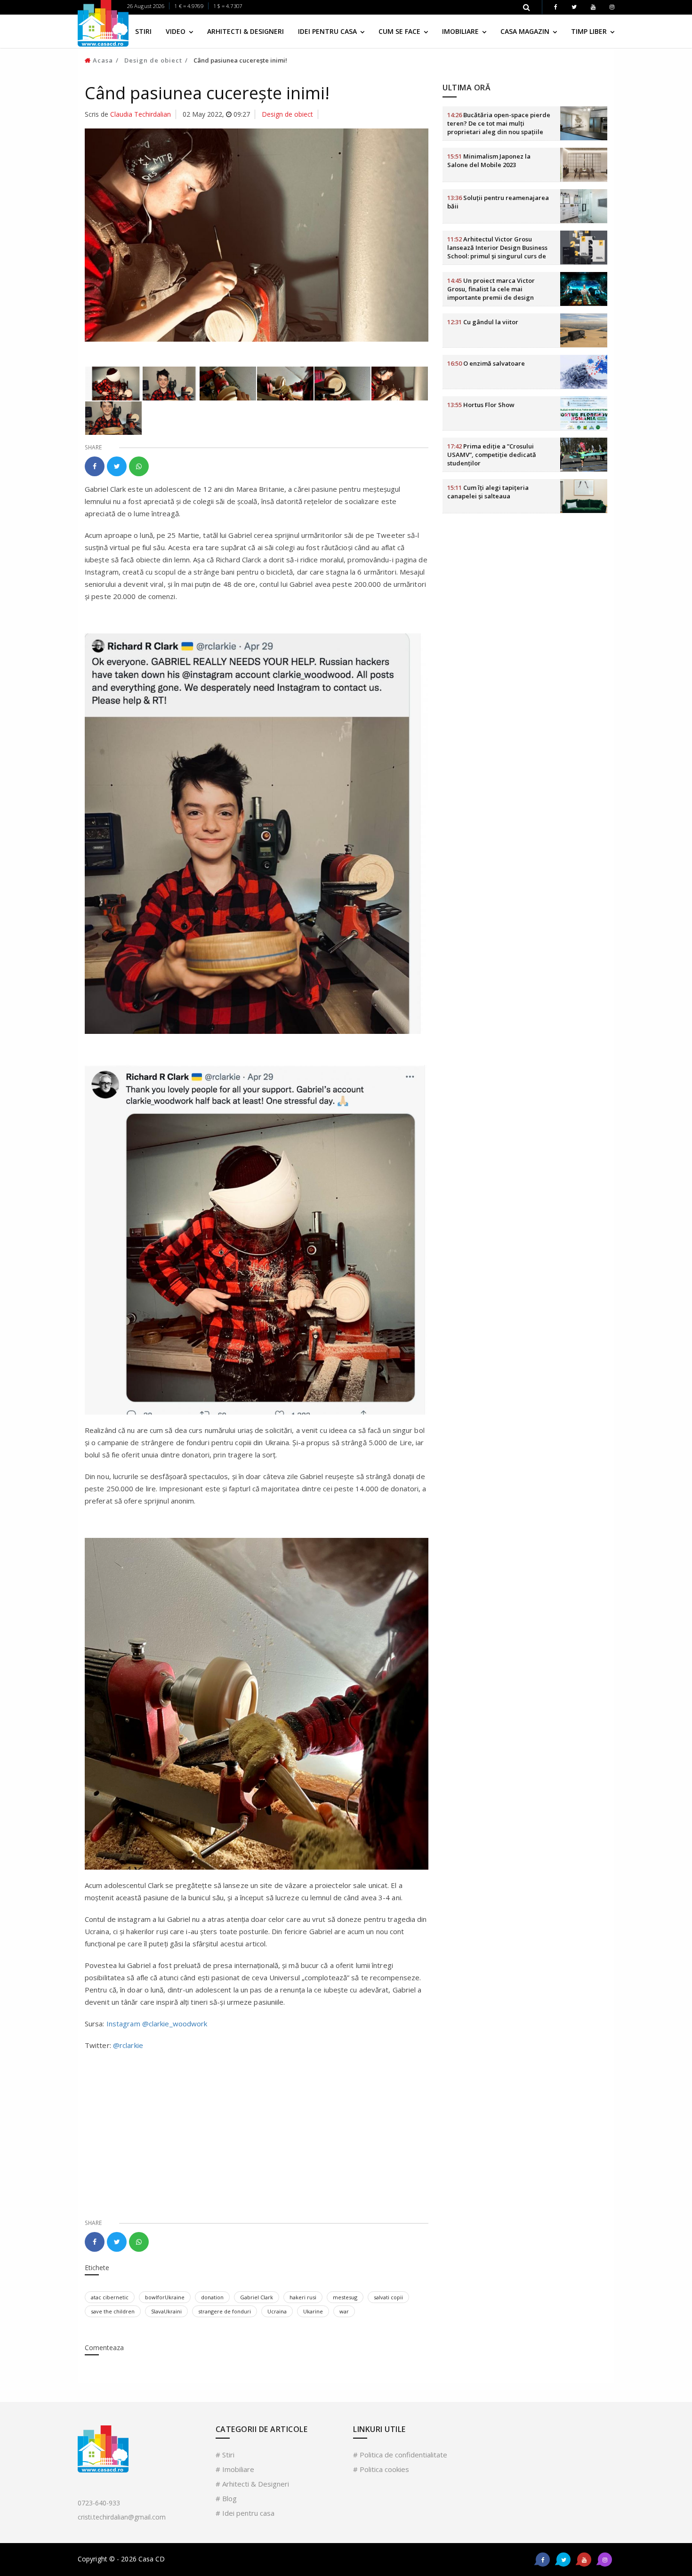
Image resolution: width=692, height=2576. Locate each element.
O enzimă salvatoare (486, 363)
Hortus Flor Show (481, 405)
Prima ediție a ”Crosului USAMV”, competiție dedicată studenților (492, 455)
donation (212, 2297)
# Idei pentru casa (245, 2513)
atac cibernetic (110, 2297)
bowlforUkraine (165, 2297)
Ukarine (313, 2311)
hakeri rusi (303, 2297)
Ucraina (277, 2311)
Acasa (102, 60)
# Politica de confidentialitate (400, 2455)
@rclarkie (128, 2045)
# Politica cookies (381, 2469)
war (344, 2311)
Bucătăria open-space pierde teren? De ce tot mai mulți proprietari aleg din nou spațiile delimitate (499, 128)
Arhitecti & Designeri (245, 31)
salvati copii (388, 2297)
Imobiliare (461, 31)
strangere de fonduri (225, 2311)
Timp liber (590, 31)
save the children (113, 2311)
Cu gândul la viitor (483, 322)
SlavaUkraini (166, 2311)
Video (177, 31)
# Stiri (225, 2455)
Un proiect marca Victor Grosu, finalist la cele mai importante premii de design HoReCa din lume (491, 293)
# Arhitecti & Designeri (252, 2484)
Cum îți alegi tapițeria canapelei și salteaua (488, 492)
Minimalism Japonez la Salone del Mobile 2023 (489, 160)
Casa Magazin (526, 31)
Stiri (143, 31)
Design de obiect (153, 60)
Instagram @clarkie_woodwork (157, 2024)
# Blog (226, 2498)
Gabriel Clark (257, 2297)
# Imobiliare (235, 2469)
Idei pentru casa (328, 31)
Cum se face (400, 31)
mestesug (345, 2297)
